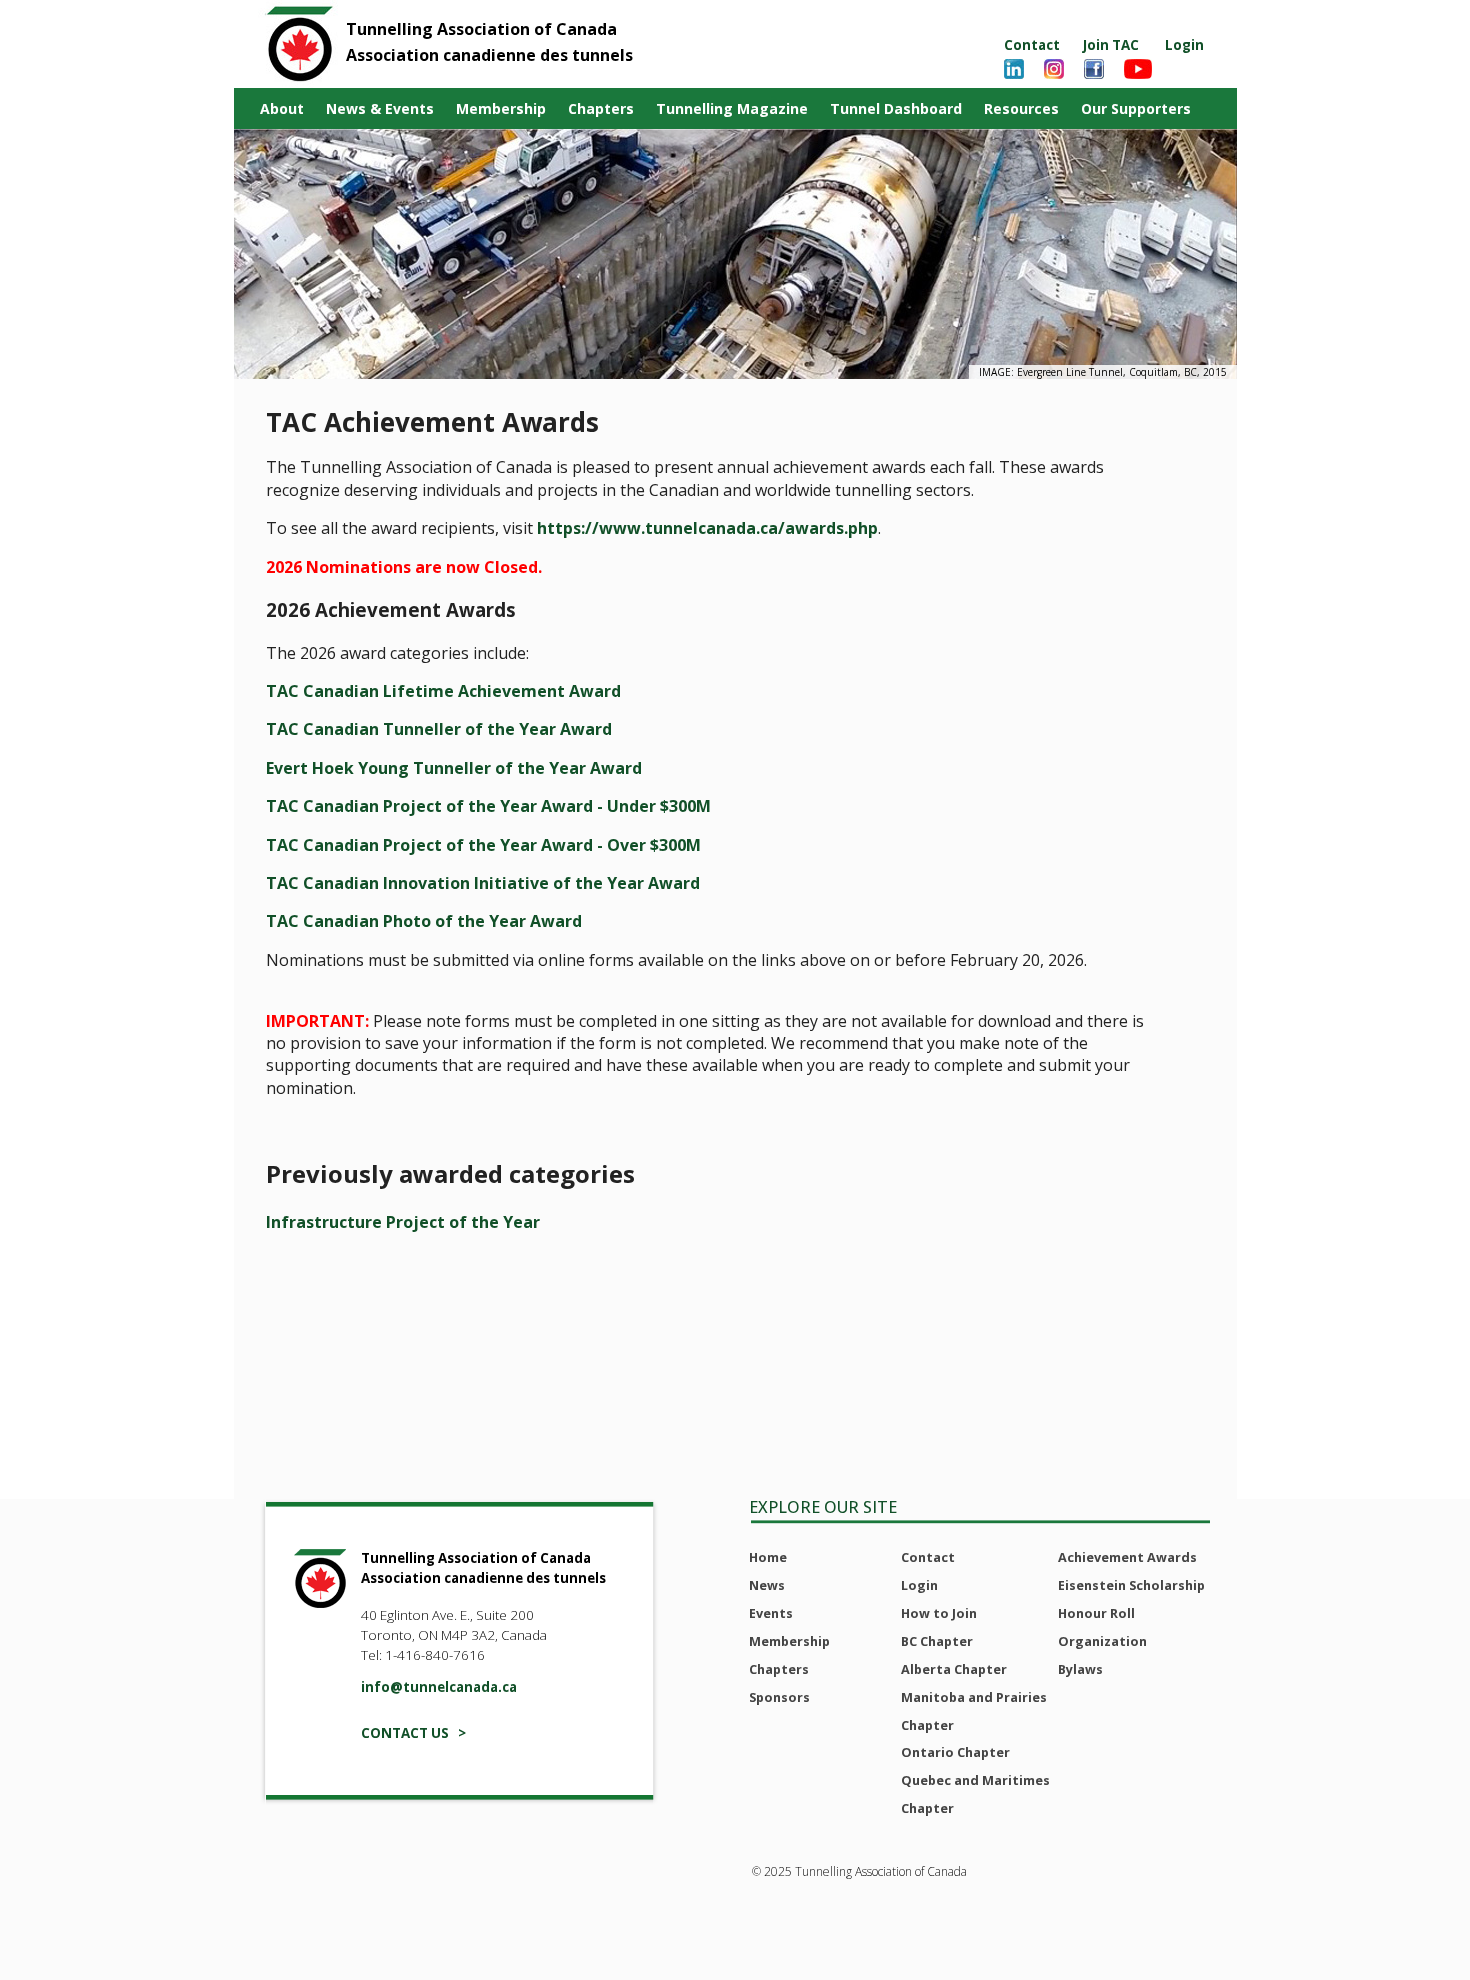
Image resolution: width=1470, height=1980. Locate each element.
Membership (501, 108)
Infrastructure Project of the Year (403, 1222)
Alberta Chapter (954, 1669)
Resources (1021, 108)
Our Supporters (1136, 108)
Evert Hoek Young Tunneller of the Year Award (454, 768)
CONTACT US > (413, 1733)
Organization (1102, 1641)
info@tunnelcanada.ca (439, 1687)
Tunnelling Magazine (732, 108)
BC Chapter (937, 1641)
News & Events (380, 108)
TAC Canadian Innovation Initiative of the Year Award (483, 883)
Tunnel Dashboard (896, 108)
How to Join (939, 1613)
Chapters (601, 108)
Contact (1032, 45)
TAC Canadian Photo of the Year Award (424, 921)
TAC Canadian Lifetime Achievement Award (443, 691)
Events (771, 1613)
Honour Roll (1096, 1613)
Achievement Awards (1127, 1557)
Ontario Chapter (955, 1752)
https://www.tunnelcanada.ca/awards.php (707, 528)
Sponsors (779, 1697)
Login (1184, 45)
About (282, 108)
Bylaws (1080, 1669)
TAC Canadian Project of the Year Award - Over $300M (483, 845)
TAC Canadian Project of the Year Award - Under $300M (488, 806)
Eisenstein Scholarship (1131, 1585)
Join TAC (1111, 45)
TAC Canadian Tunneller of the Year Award (439, 729)
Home (768, 1557)
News (767, 1585)
